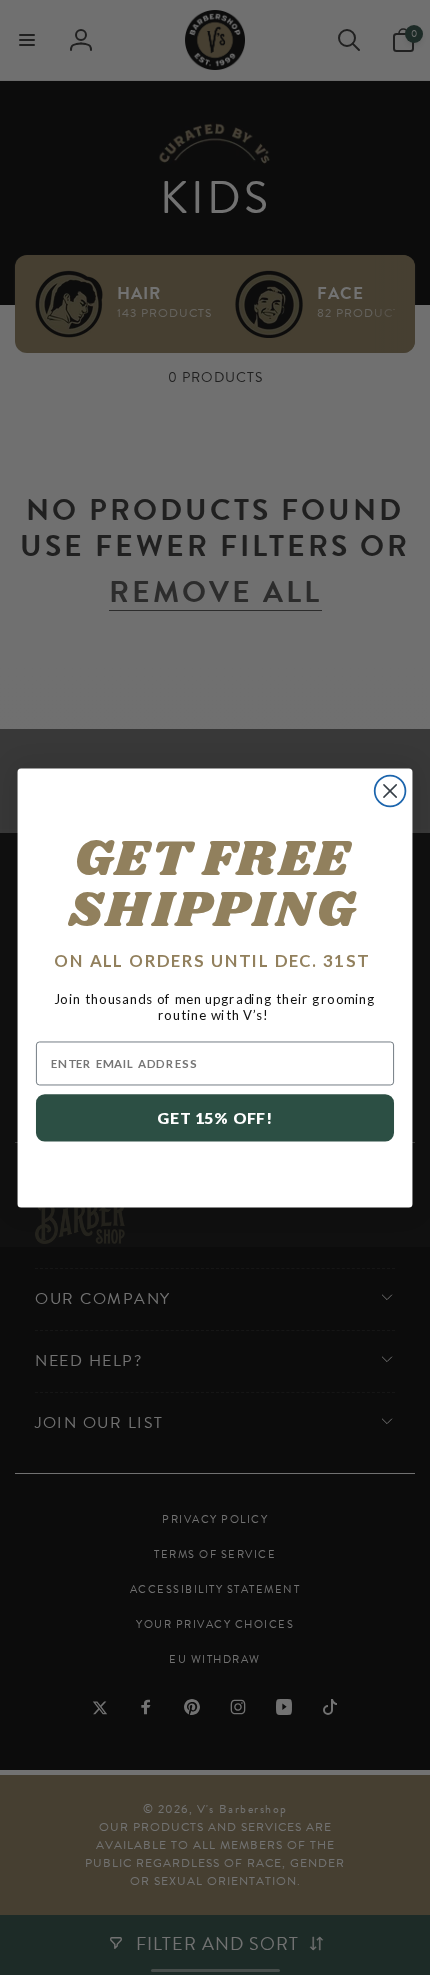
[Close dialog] (390, 790)
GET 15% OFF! (215, 1117)
